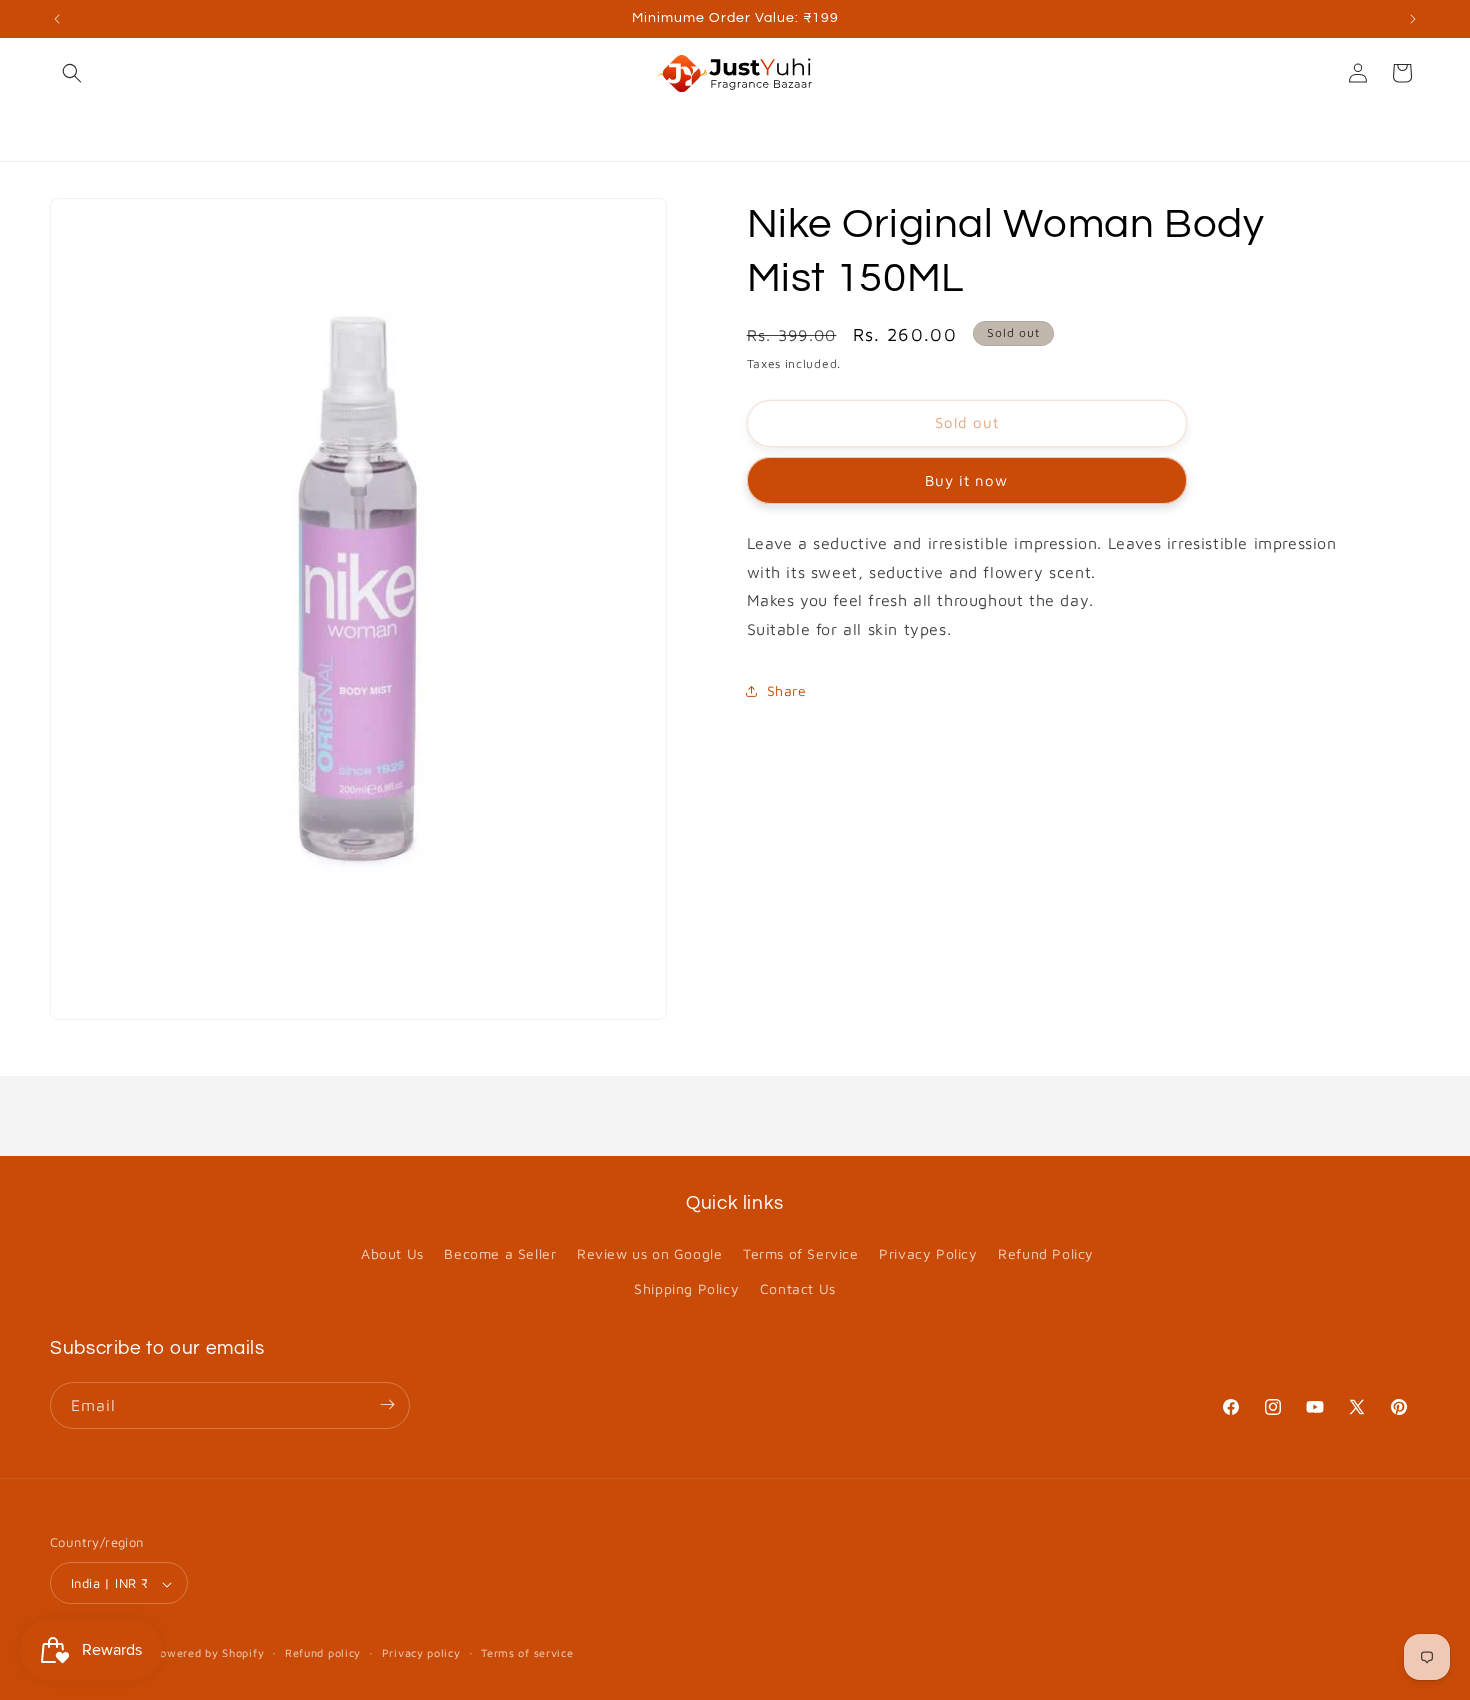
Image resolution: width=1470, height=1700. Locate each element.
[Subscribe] (387, 1404)
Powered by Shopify (209, 1653)
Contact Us (798, 1289)
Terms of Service (801, 1253)
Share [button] (787, 690)
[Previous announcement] (57, 19)
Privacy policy (421, 1652)
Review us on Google (649, 1253)
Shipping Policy (686, 1289)
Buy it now (966, 480)
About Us (392, 1253)
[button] (72, 73)
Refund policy (323, 1652)
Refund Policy (1046, 1253)
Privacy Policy (928, 1253)
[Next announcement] (1413, 19)
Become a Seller (500, 1253)
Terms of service (527, 1652)
